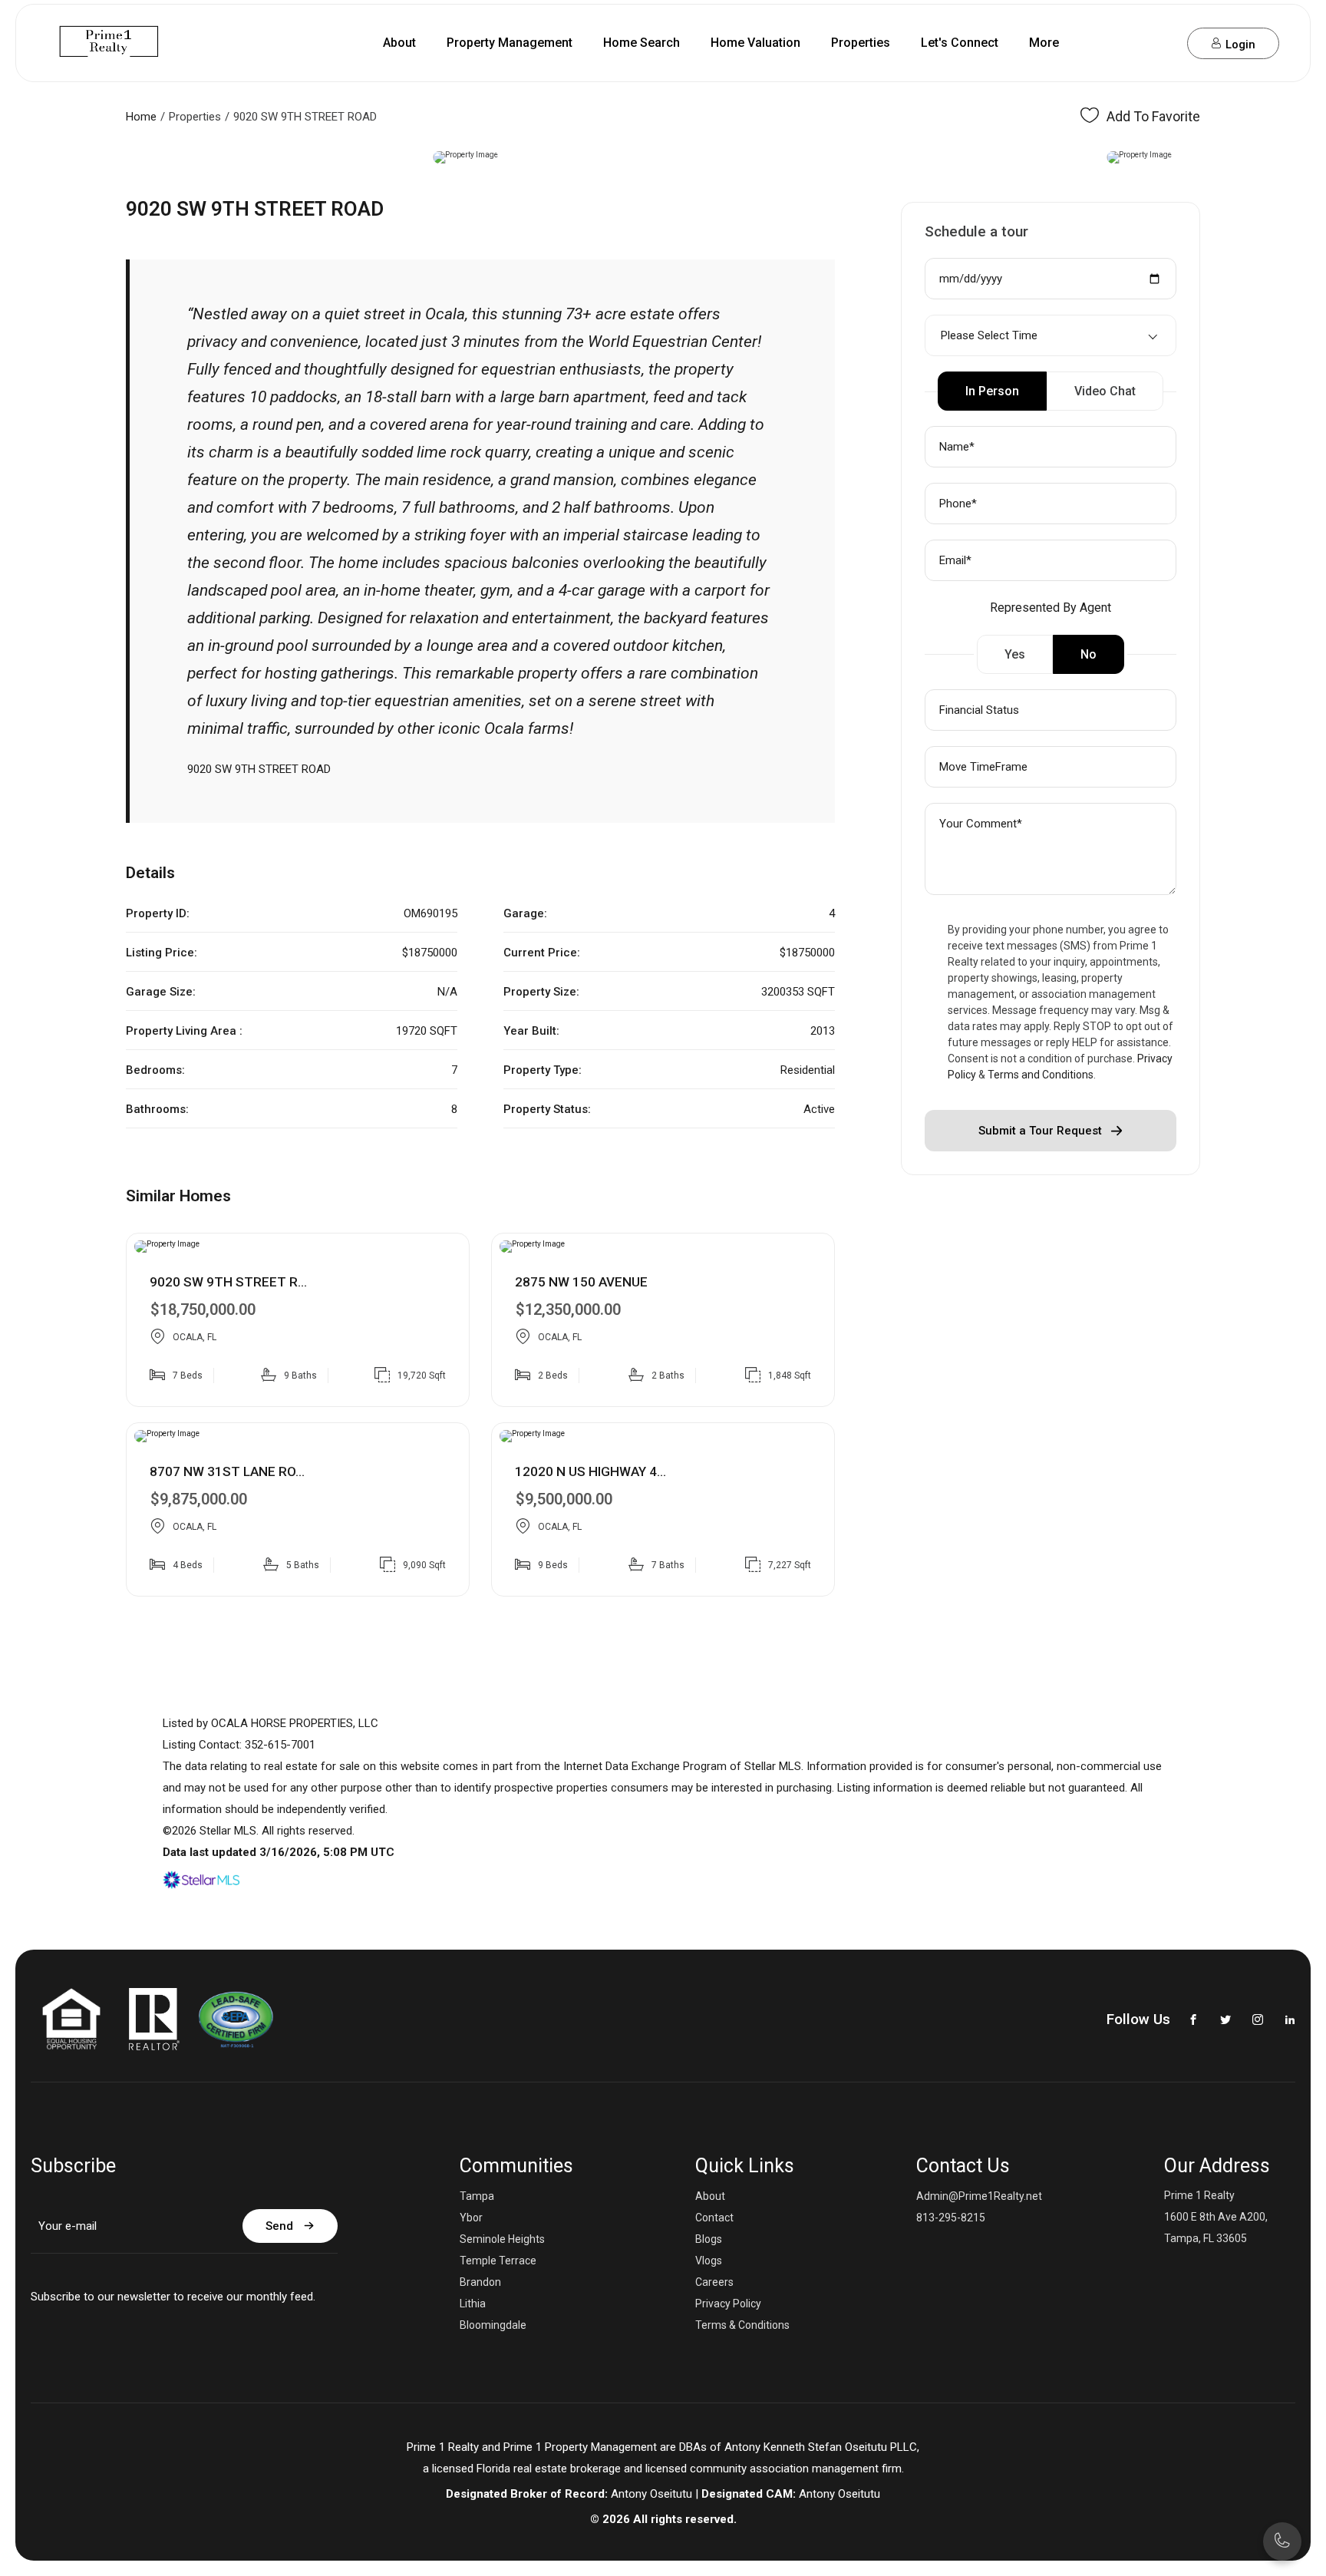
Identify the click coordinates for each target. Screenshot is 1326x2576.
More (1044, 43)
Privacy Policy (728, 2304)
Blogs (709, 2239)
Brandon (480, 2282)
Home (141, 117)
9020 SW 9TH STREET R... (228, 1282)
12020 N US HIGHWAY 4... (590, 1471)
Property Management (510, 43)
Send (279, 2226)
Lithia (473, 2304)
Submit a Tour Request (1040, 1131)
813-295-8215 (951, 2218)
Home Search (642, 43)
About (399, 43)
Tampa (477, 2196)
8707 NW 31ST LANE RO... (227, 1471)
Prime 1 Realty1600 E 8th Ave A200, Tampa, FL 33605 (1216, 2217)
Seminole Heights (502, 2239)
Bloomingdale (493, 2325)
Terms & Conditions (742, 2325)
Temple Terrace (498, 2261)
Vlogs (709, 2261)
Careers (714, 2282)
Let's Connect (960, 43)
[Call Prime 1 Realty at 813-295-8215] (1134, 43)
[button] (18, 157)
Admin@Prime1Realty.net (979, 2196)
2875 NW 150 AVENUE (581, 1282)
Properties (861, 43)
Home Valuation (755, 43)
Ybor (471, 2218)
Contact (714, 2218)
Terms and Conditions (1041, 1075)
